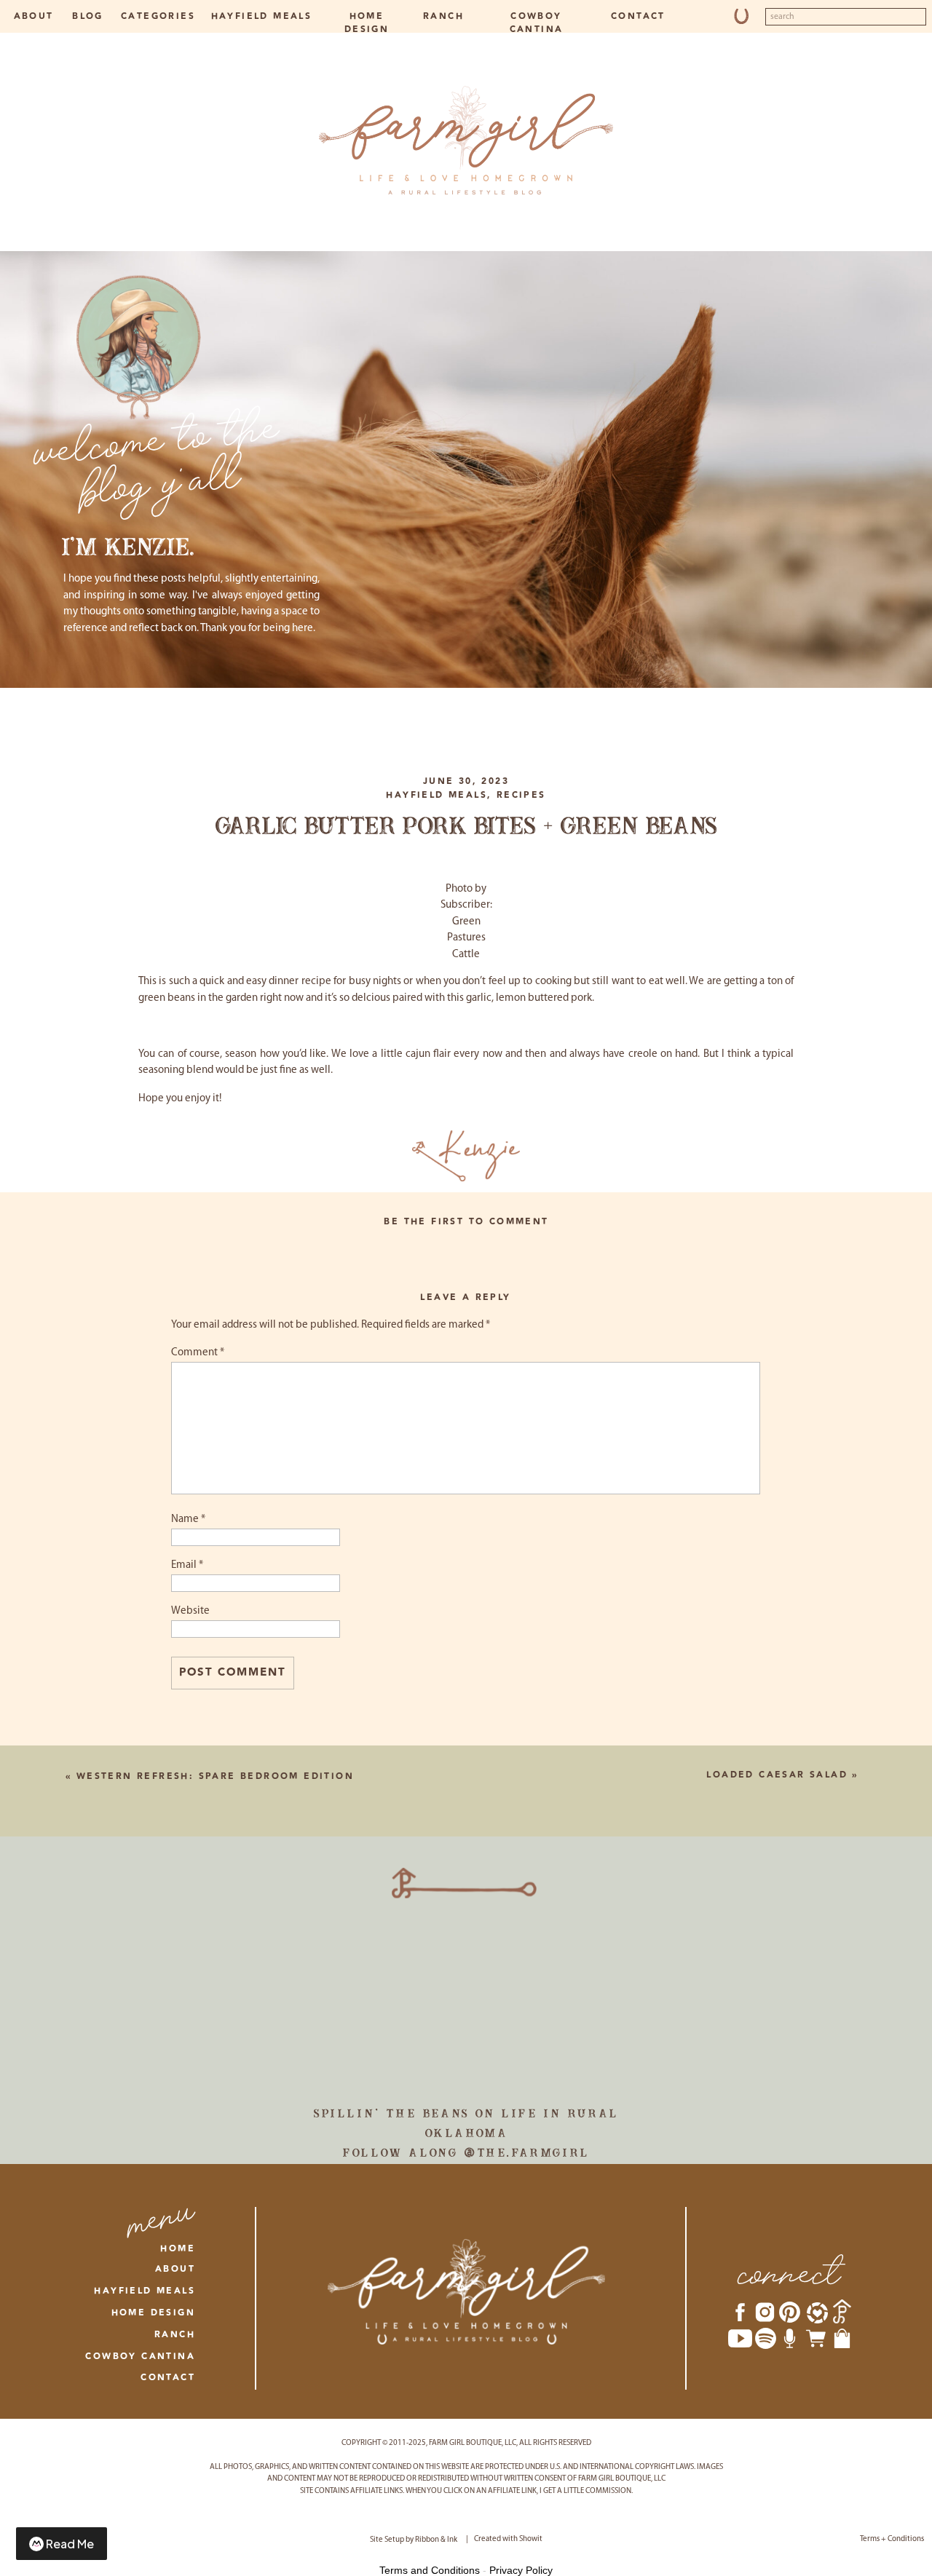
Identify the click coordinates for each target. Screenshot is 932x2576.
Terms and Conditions (430, 2570)
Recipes (521, 795)
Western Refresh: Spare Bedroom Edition (215, 1776)
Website (190, 1611)
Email (187, 1565)
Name (188, 1519)
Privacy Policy (521, 2570)
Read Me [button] (70, 2544)
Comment (198, 1353)
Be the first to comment (466, 1222)
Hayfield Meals (437, 795)
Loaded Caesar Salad (777, 1775)
